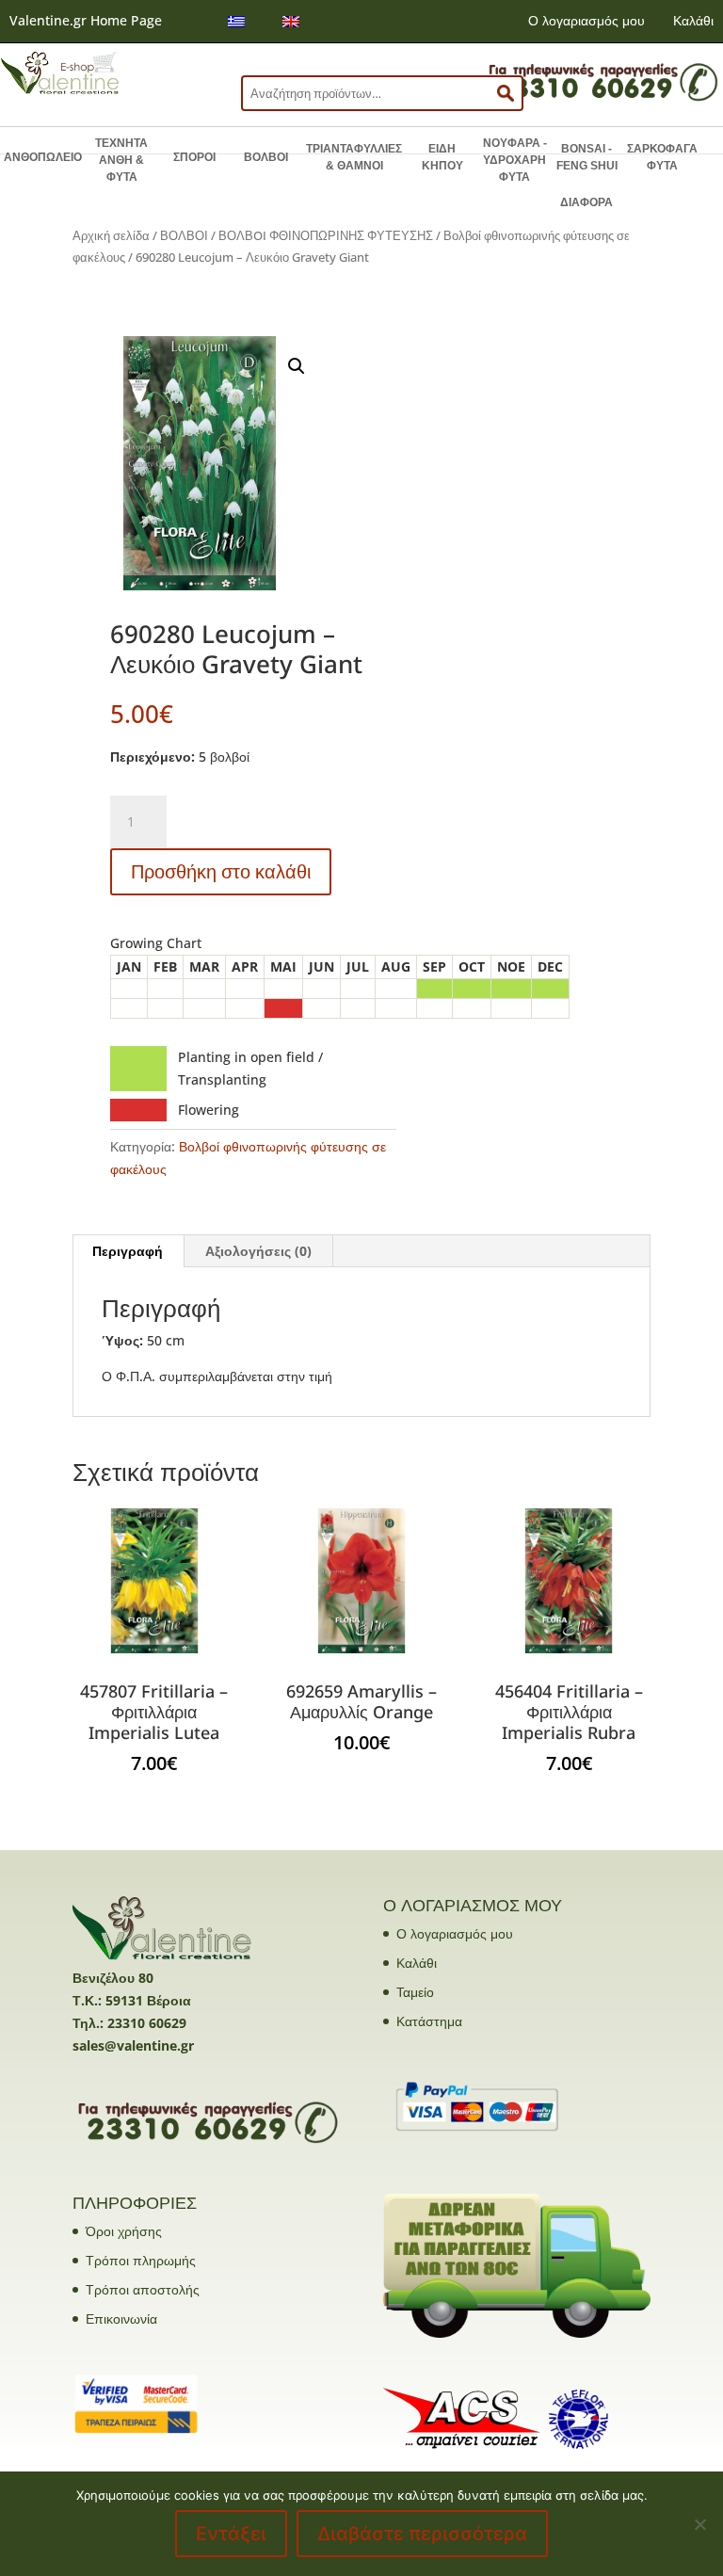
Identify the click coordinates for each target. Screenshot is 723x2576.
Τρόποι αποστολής (143, 2289)
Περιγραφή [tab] (128, 1251)
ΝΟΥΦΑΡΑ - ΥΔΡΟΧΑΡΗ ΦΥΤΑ (515, 160)
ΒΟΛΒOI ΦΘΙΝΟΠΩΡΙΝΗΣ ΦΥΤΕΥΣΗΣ (326, 235)
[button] (297, 366)
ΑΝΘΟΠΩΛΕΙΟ (43, 157)
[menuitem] (236, 21)
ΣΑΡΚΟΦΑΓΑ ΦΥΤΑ (662, 157)
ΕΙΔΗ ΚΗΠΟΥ (442, 157)
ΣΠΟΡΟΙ (194, 157)
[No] (699, 2524)
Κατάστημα (429, 2021)
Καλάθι (693, 20)
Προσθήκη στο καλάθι (221, 871)
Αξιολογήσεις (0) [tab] (258, 1251)
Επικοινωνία (121, 2318)
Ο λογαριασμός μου (586, 20)
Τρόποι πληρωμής (141, 2260)
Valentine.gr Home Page (86, 20)
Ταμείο (415, 1992)
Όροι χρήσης (124, 2231)
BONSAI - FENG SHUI (587, 157)
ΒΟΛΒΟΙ (266, 157)
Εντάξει (231, 2534)
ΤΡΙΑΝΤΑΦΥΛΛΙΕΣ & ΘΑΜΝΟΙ (354, 157)
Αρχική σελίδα (111, 235)
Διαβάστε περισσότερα (422, 2534)
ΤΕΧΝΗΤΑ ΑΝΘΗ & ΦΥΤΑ (121, 160)
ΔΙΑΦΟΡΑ (586, 202)
